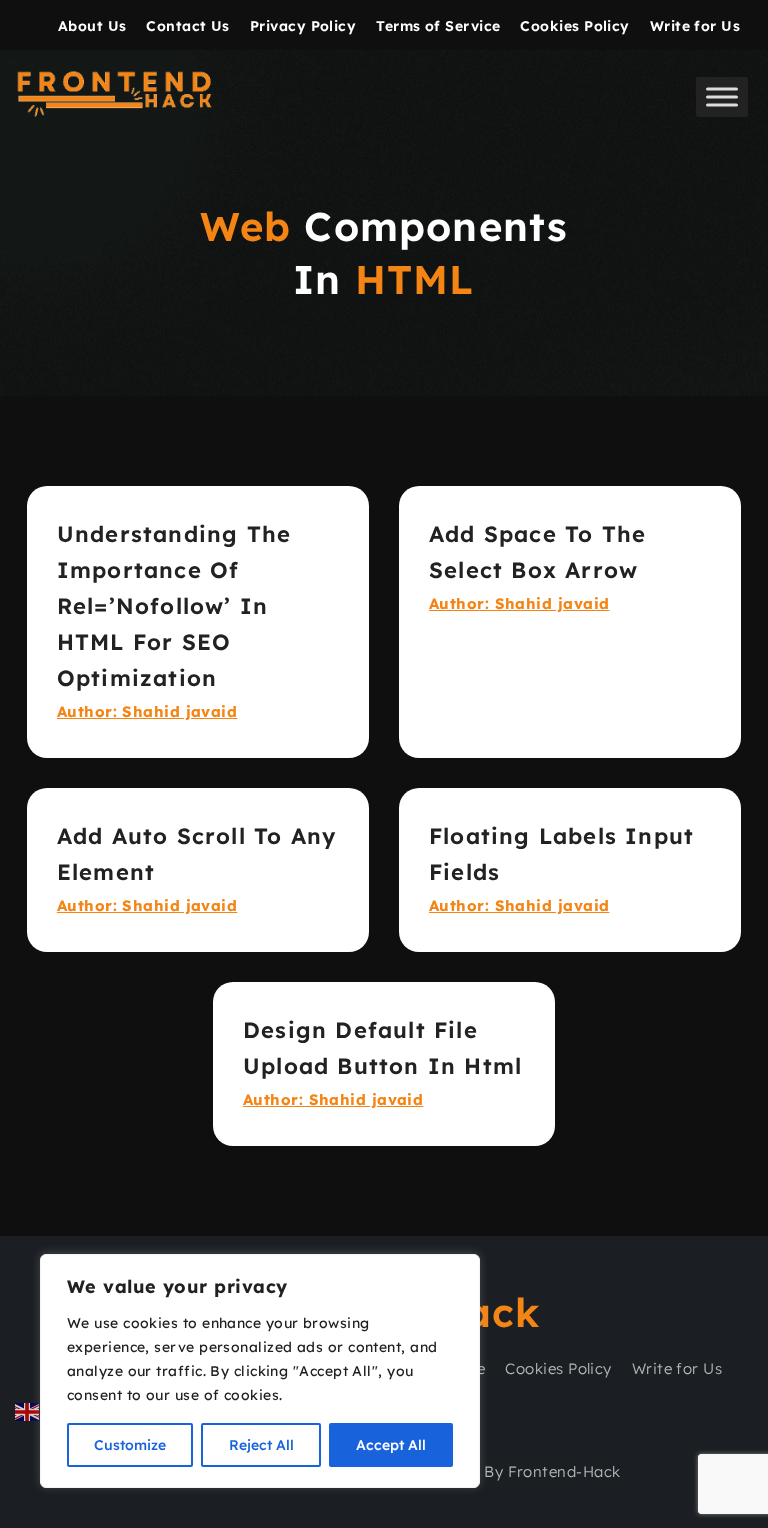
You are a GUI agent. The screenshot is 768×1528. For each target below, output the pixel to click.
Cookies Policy (574, 26)
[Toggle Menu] (722, 96)
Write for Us (695, 26)
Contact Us (188, 26)
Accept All (391, 1445)
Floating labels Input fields (561, 854)
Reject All (261, 1445)
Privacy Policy (303, 26)
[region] (260, 1371)
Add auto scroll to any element (196, 854)
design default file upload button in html (382, 1048)
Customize (130, 1445)
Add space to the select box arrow (537, 552)
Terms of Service (438, 26)
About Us (92, 26)
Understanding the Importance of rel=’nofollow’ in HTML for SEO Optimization (174, 606)
